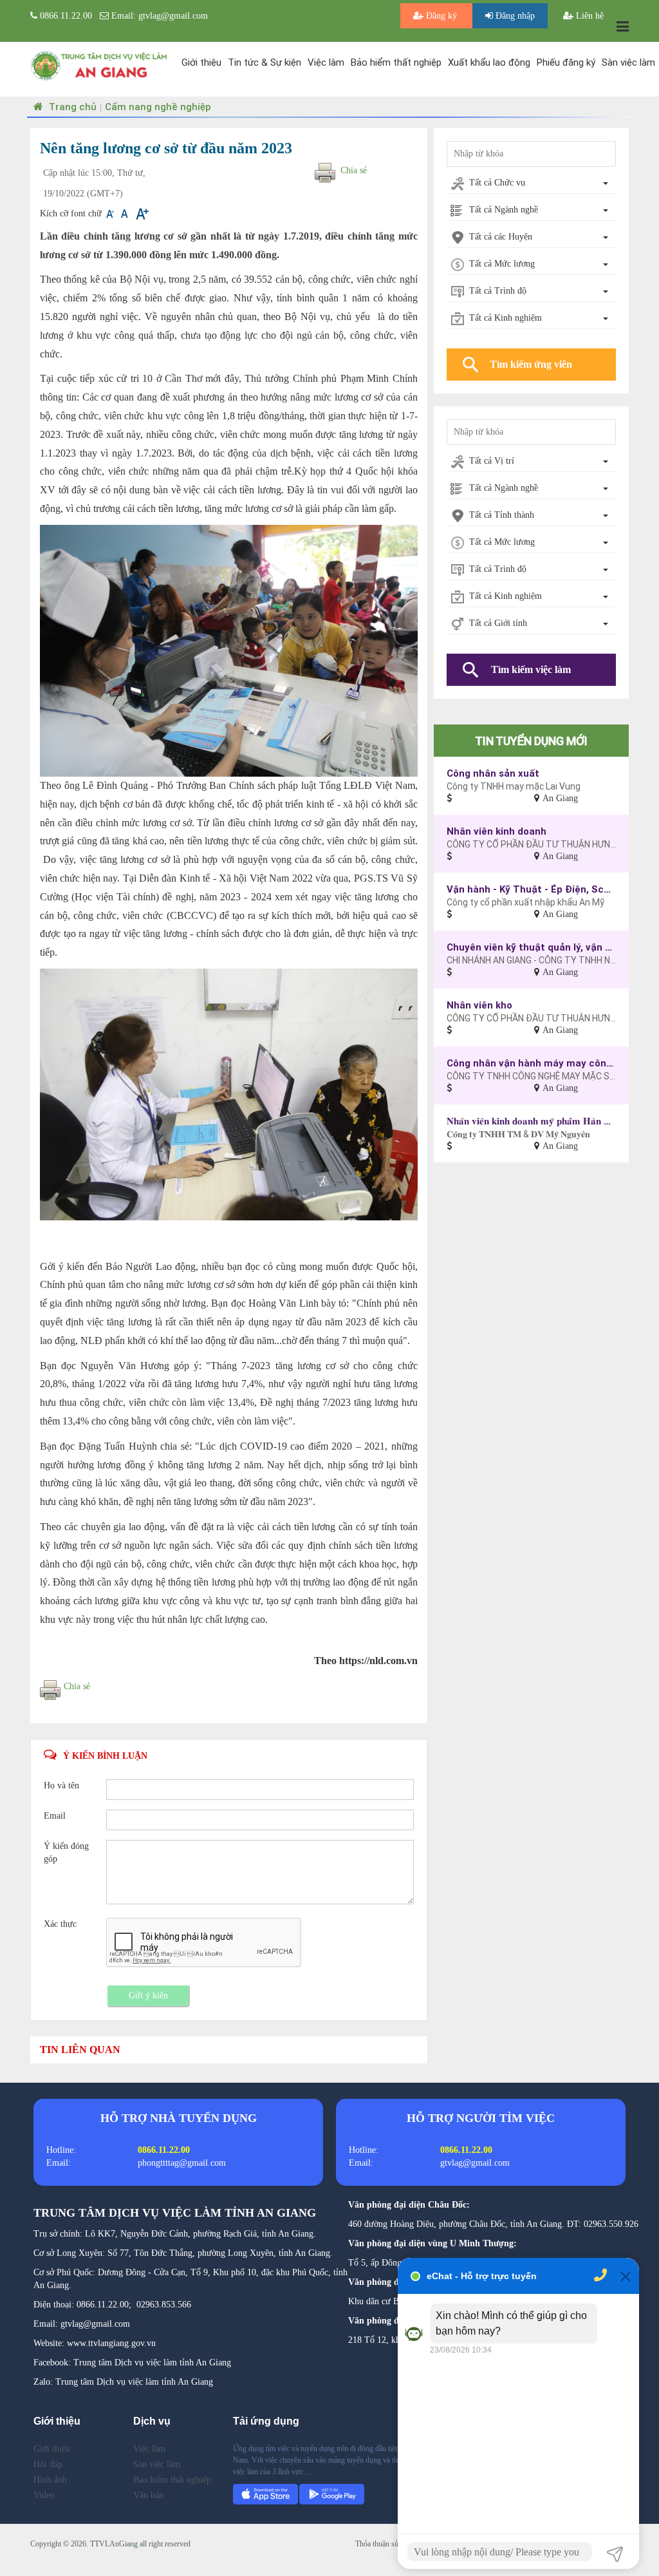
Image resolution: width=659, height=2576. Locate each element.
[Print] (325, 174)
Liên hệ (589, 16)
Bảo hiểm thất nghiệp (396, 62)
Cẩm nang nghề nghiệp (158, 107)
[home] (99, 65)
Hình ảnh (50, 2480)
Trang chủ (71, 107)
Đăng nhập (514, 16)
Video (44, 2495)
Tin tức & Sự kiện (265, 62)
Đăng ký (441, 16)
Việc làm (326, 62)
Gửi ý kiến (148, 1995)
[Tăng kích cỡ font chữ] (141, 213)
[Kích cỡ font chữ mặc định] (126, 213)
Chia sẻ (354, 170)
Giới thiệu (201, 62)
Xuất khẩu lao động (489, 62)
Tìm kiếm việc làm (531, 669)
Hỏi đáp (48, 2464)
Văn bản (148, 2495)
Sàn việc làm (628, 62)
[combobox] (531, 184)
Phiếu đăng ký (566, 62)
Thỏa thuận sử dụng (386, 2544)
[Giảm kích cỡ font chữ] (111, 213)
